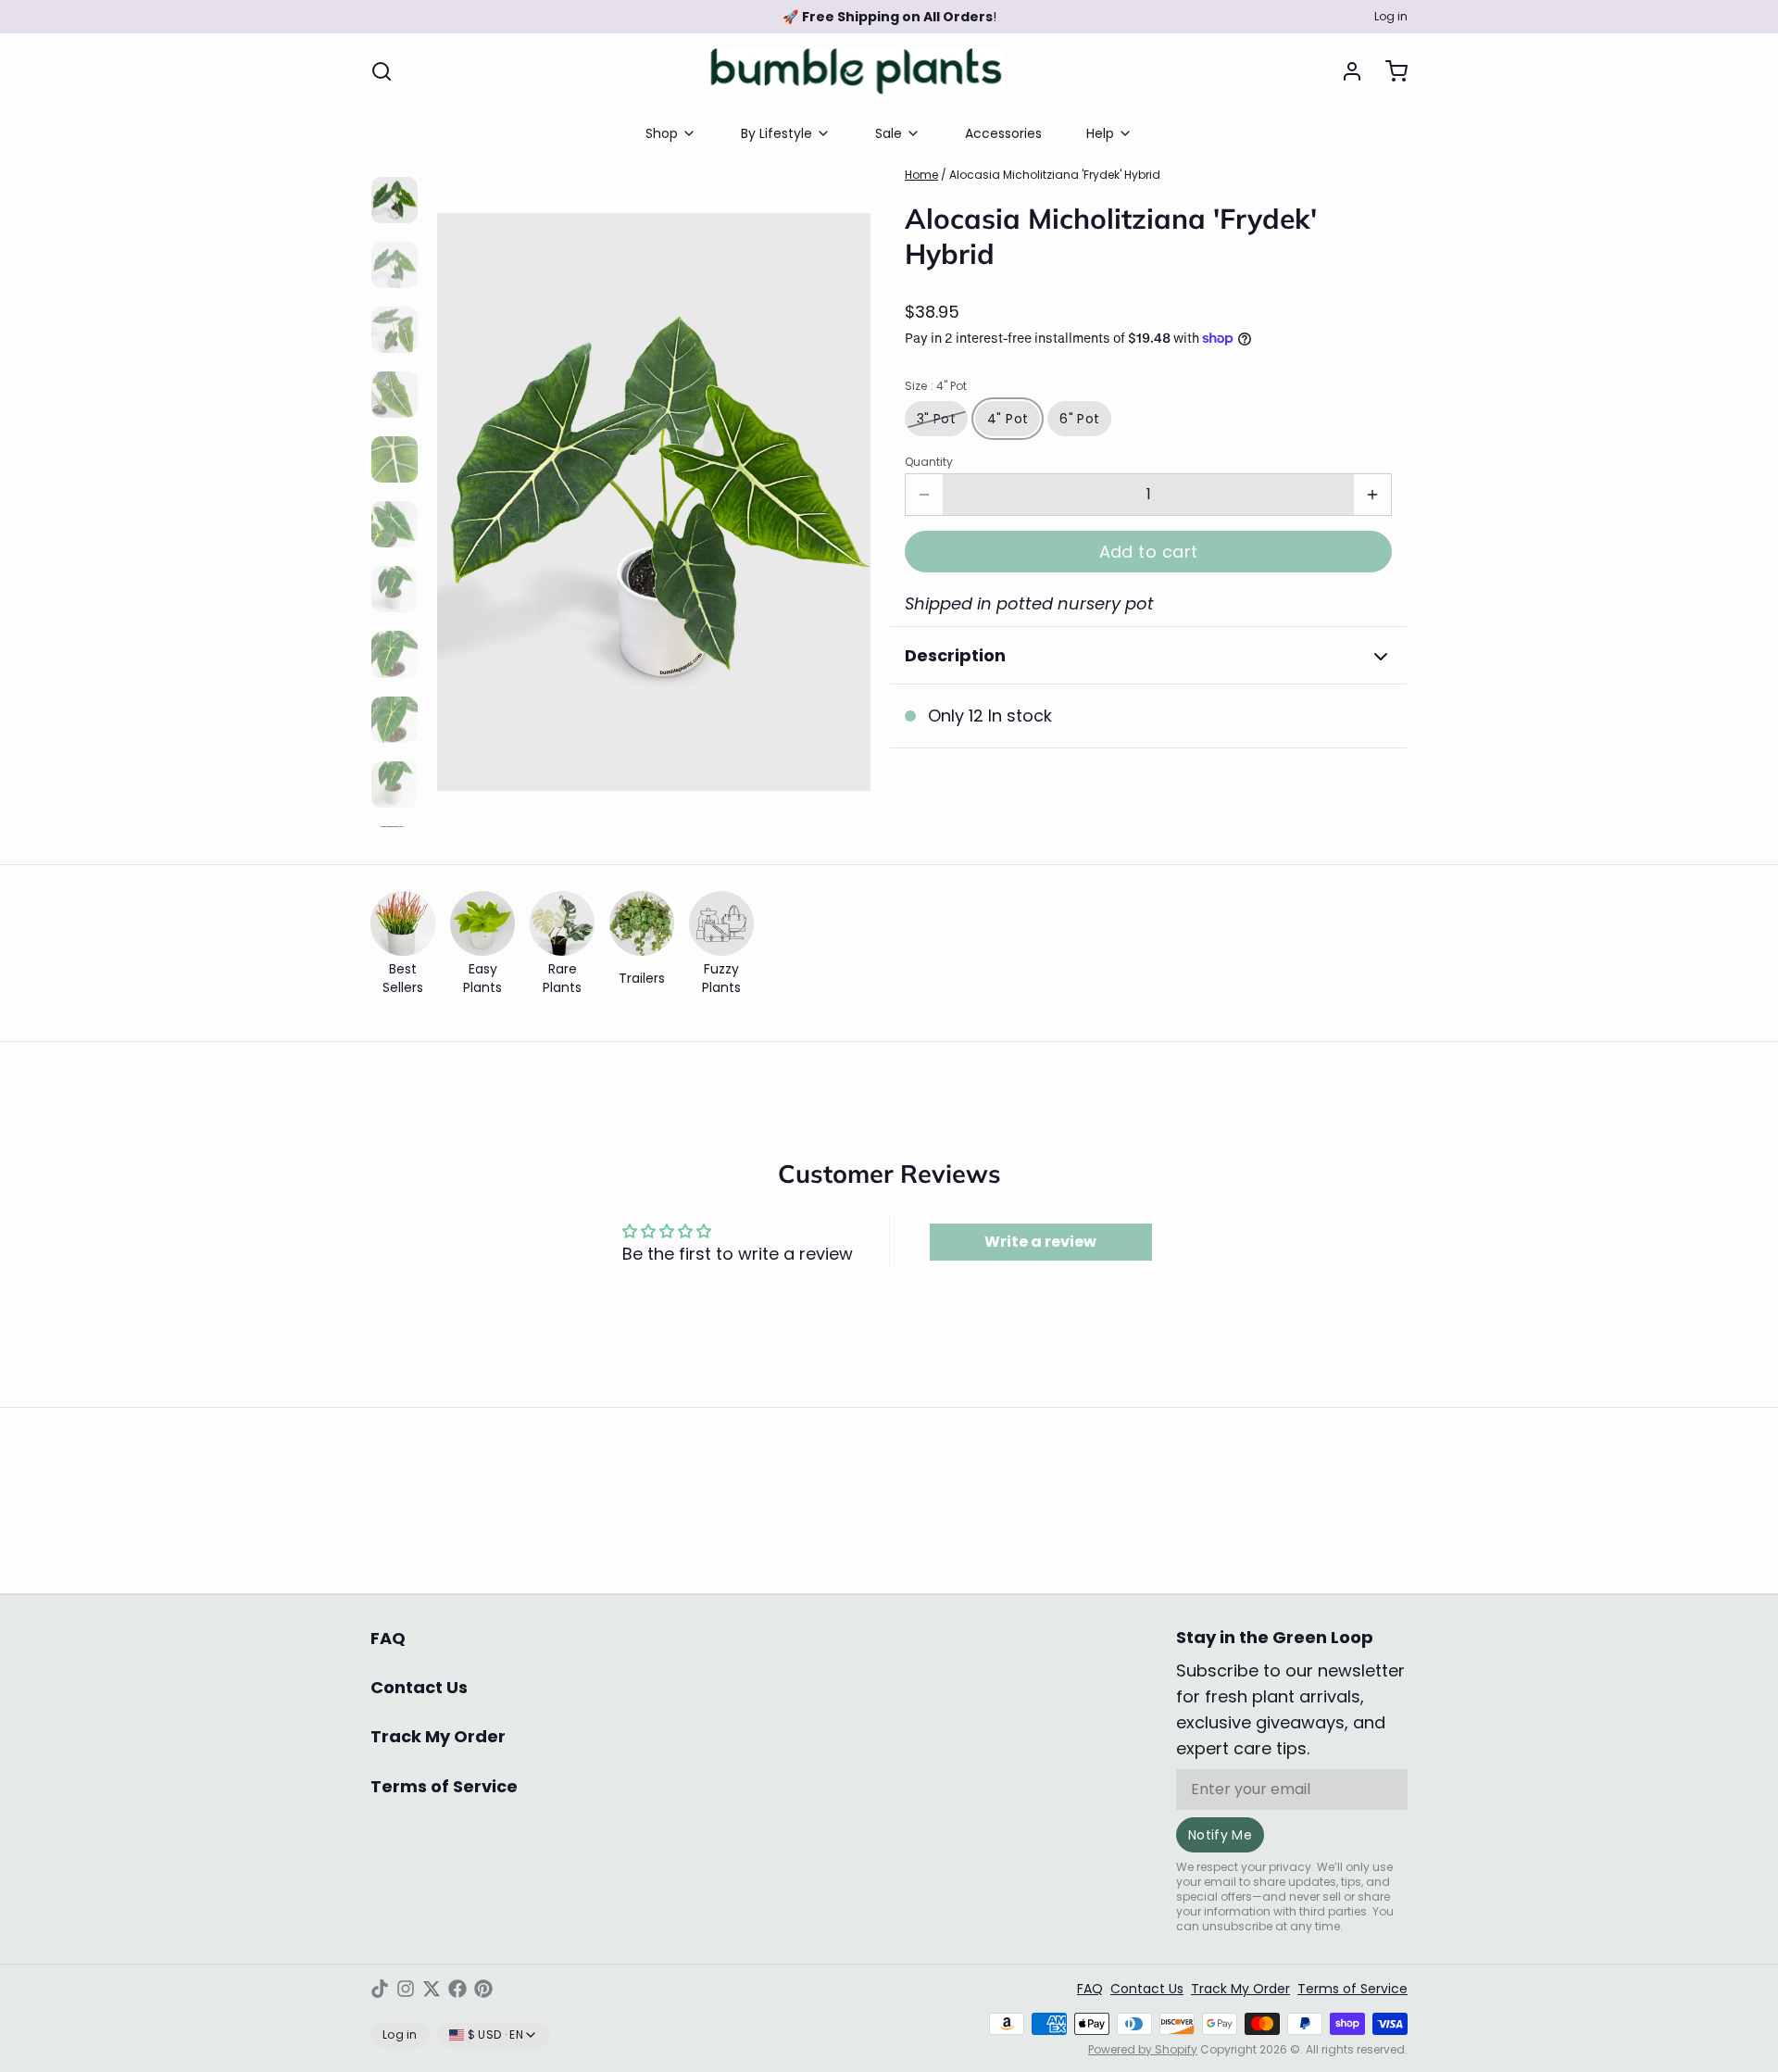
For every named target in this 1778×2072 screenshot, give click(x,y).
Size (936, 386)
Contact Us (419, 1687)
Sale (889, 133)
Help (1100, 133)
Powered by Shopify (1143, 2049)
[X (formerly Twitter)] (432, 1989)
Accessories (1003, 133)
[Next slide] (842, 493)
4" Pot (1008, 419)
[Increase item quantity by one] (1372, 495)
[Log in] (1345, 71)
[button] (1148, 552)
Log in (1391, 17)
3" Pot (936, 419)
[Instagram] (406, 1989)
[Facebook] (457, 1989)
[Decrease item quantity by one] (924, 495)
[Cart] (1389, 71)
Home (921, 175)
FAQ (388, 1638)
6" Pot (1079, 419)
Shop (662, 133)
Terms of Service (444, 1786)
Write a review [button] (1040, 1242)
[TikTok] (380, 1989)
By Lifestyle (776, 133)
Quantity (929, 462)
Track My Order (438, 1736)
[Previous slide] (466, 493)
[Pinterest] (483, 1989)
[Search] (382, 71)
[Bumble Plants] (856, 71)
